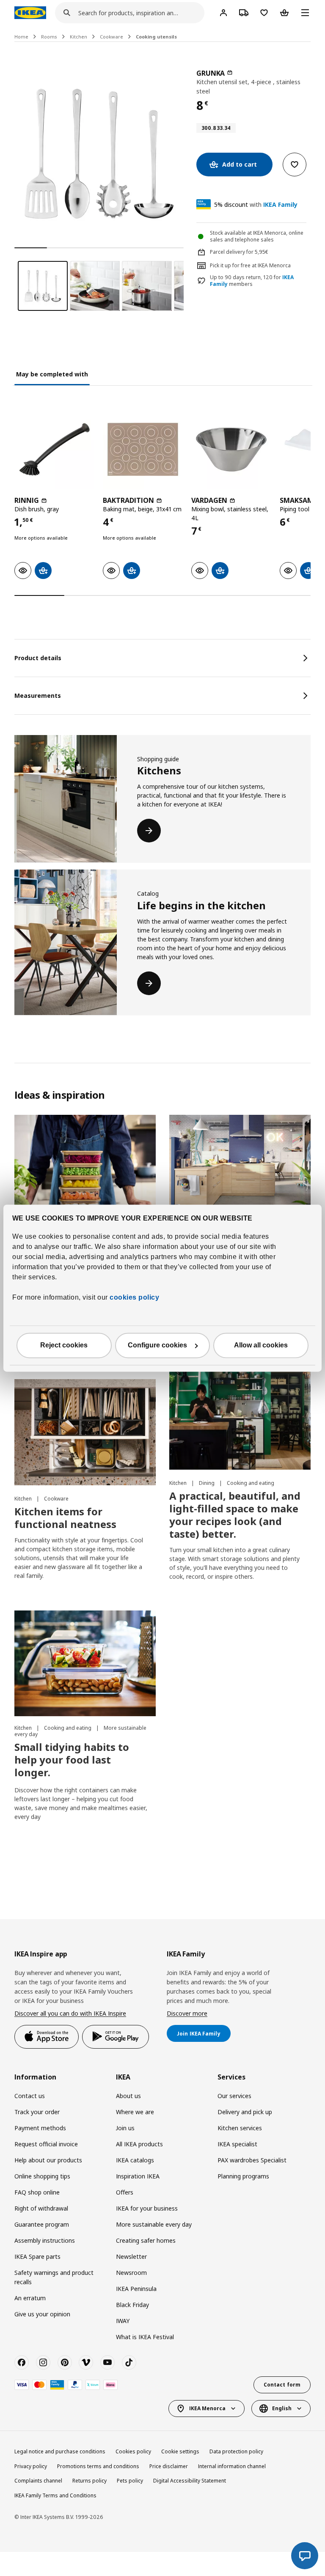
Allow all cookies (261, 1345)
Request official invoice (46, 2144)
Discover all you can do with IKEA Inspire (70, 2013)
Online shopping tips (42, 2176)
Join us (125, 2128)
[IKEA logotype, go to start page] (30, 13)
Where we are (135, 2112)
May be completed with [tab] (52, 374)
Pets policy (130, 2481)
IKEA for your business (147, 2208)
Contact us (30, 2096)
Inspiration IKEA (138, 2176)
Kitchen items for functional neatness (65, 1518)
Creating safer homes (146, 2240)
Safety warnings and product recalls (54, 2277)
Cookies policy (133, 2451)
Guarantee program (42, 2224)
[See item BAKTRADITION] (143, 449)
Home (21, 37)
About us (128, 2096)
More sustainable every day (154, 2224)
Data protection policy (236, 2451)
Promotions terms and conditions (98, 2466)
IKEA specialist (237, 2144)
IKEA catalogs (135, 2160)
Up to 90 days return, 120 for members (252, 281)
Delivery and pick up (245, 2112)
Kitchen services (240, 2128)
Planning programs (243, 2176)
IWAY (123, 2321)
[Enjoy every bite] (85, 1168)
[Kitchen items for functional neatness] (85, 1432)
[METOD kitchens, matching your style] (240, 1168)
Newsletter (131, 2256)
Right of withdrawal (41, 2208)
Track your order (37, 2112)
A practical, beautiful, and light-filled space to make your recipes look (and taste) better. (235, 1515)
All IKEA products (139, 2144)
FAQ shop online (37, 2192)
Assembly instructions (45, 2240)
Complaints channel (38, 2481)
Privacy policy (31, 2466)
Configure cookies (157, 1345)
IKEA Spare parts (37, 2256)
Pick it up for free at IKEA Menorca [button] (250, 265)
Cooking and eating (251, 1483)
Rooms (49, 37)
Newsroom (131, 2273)
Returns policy (90, 2481)
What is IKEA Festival (145, 2337)
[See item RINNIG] (54, 449)
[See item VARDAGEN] (231, 449)
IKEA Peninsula (136, 2289)
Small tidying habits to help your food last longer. (72, 1760)
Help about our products (48, 2160)
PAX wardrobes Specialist (252, 2160)
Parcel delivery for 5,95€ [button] (239, 252)
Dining (207, 1483)
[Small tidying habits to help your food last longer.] (85, 1664)
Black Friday (132, 2305)
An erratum (30, 2298)
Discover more (187, 2013)
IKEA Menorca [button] (207, 2408)
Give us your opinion (42, 2314)
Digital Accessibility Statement (190, 2481)
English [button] (282, 2408)
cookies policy (134, 1297)
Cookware (112, 37)
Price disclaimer (169, 2466)
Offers (125, 2192)
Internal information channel (232, 2466)
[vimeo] (86, 2362)
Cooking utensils (156, 37)
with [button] (256, 204)
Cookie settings (180, 2451)
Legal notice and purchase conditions (60, 2451)
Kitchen (78, 37)
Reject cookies (64, 1345)
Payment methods (40, 2128)
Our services (234, 2096)
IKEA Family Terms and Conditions (55, 2495)
